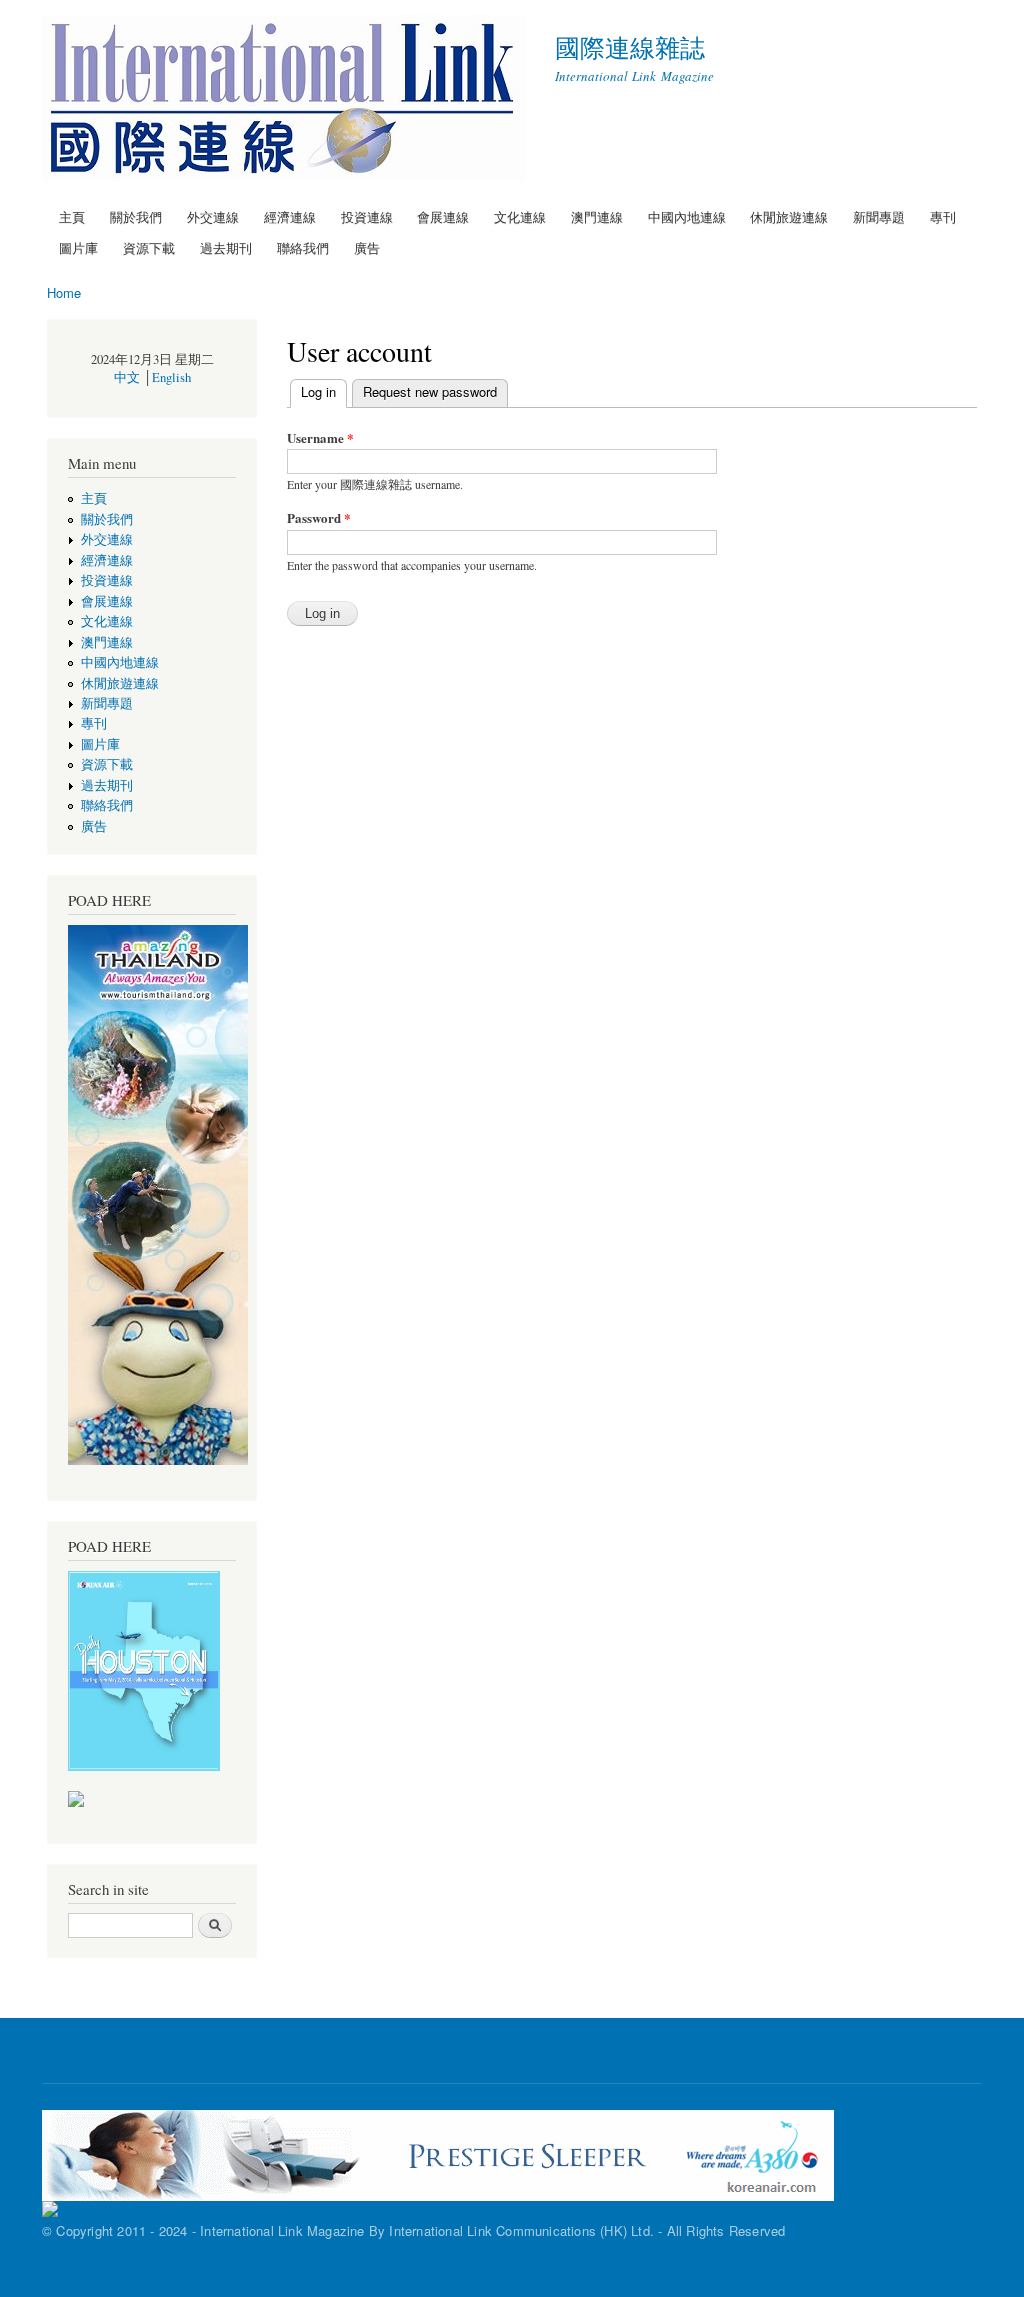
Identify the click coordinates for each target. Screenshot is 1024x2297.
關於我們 (136, 216)
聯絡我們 (303, 247)
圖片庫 (78, 247)
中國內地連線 (687, 216)
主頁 (72, 216)
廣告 (367, 247)
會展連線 (443, 216)
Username (320, 437)
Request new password (430, 391)
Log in (324, 391)
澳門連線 (597, 216)
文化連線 (520, 216)
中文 (127, 377)
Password (319, 517)
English (171, 377)
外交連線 (213, 216)
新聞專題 (879, 216)
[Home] (286, 100)
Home (64, 292)
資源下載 (149, 247)
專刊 (943, 216)
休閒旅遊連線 (789, 216)
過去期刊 (226, 247)
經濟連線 (290, 216)
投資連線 (367, 216)
